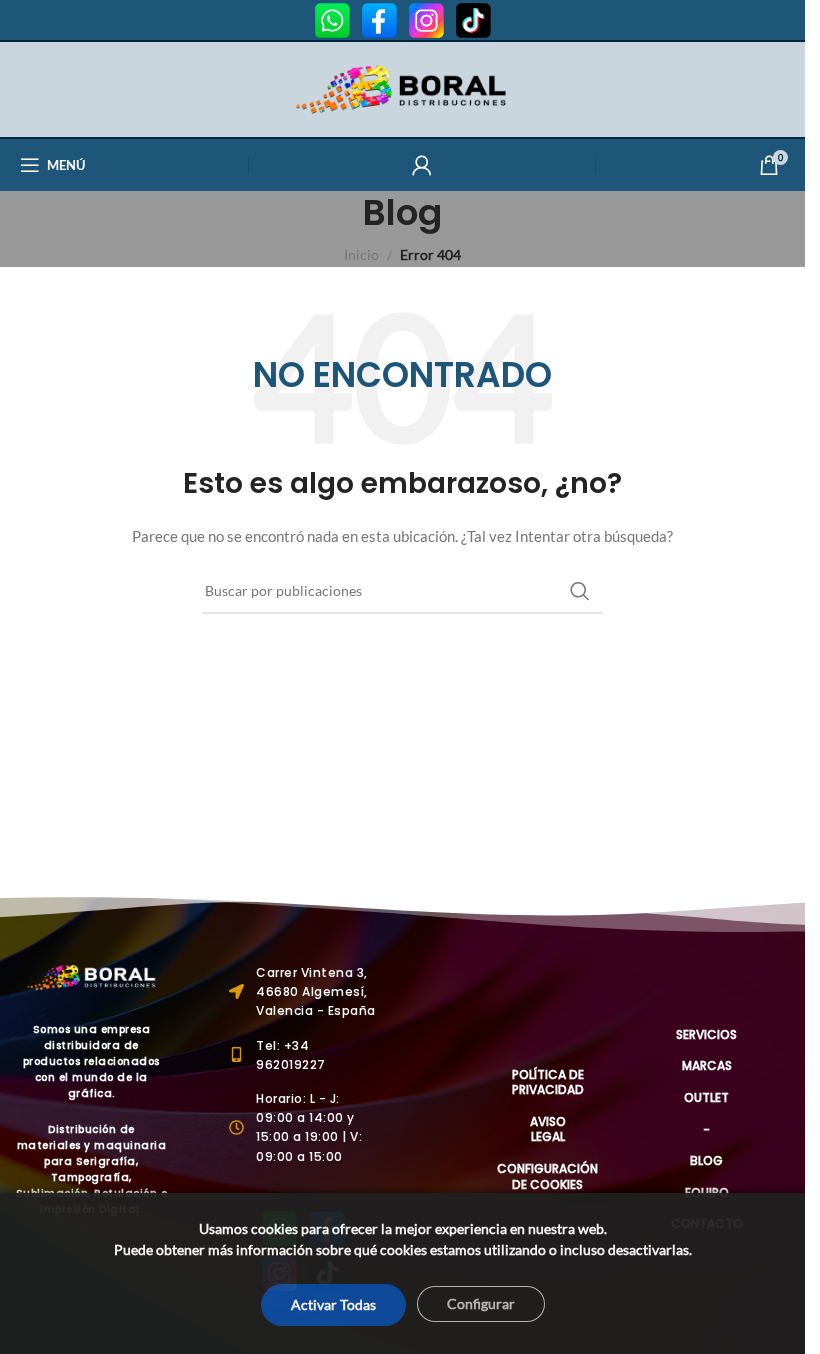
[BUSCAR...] (580, 591)
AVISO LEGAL (548, 1129)
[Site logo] (403, 87)
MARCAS (707, 1065)
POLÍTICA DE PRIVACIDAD (547, 1082)
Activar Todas (333, 1304)
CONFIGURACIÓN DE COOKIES (547, 1176)
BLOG (706, 1160)
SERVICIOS (706, 1034)
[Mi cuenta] (422, 165)
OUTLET (706, 1097)
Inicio (361, 254)
